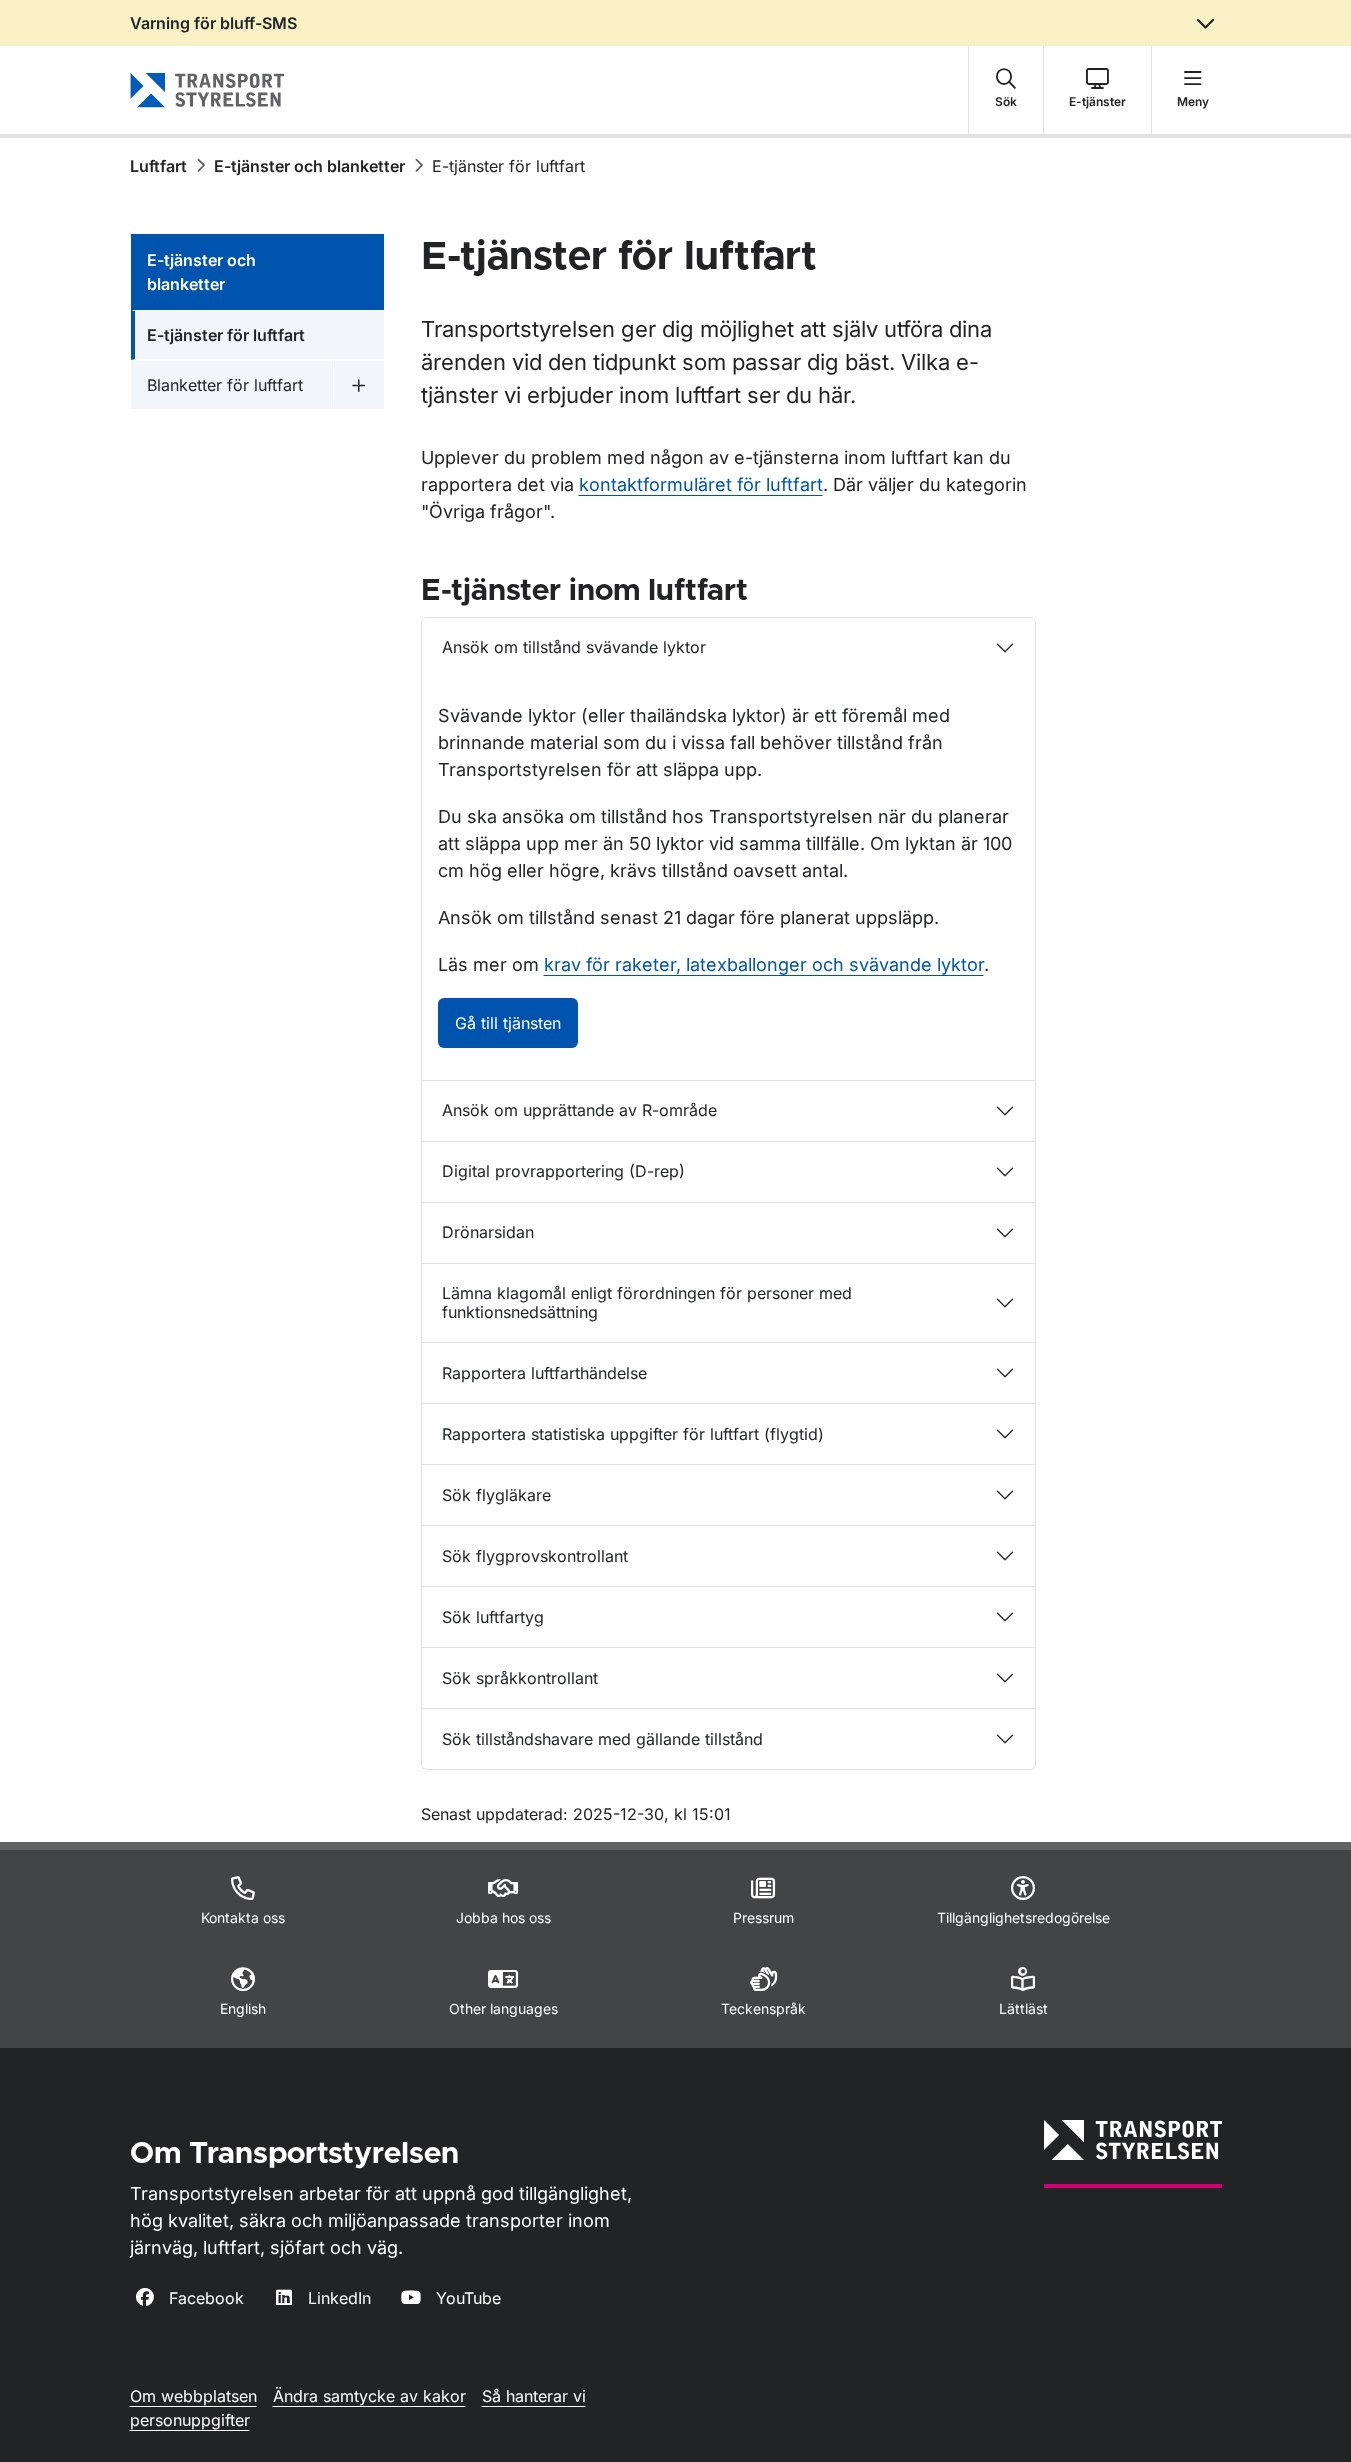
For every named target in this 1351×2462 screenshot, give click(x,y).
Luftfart (158, 166)
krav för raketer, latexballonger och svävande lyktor (764, 964)
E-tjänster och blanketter (309, 166)
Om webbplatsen (193, 2396)
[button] (1006, 90)
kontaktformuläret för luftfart (701, 484)
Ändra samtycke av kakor (369, 2396)
